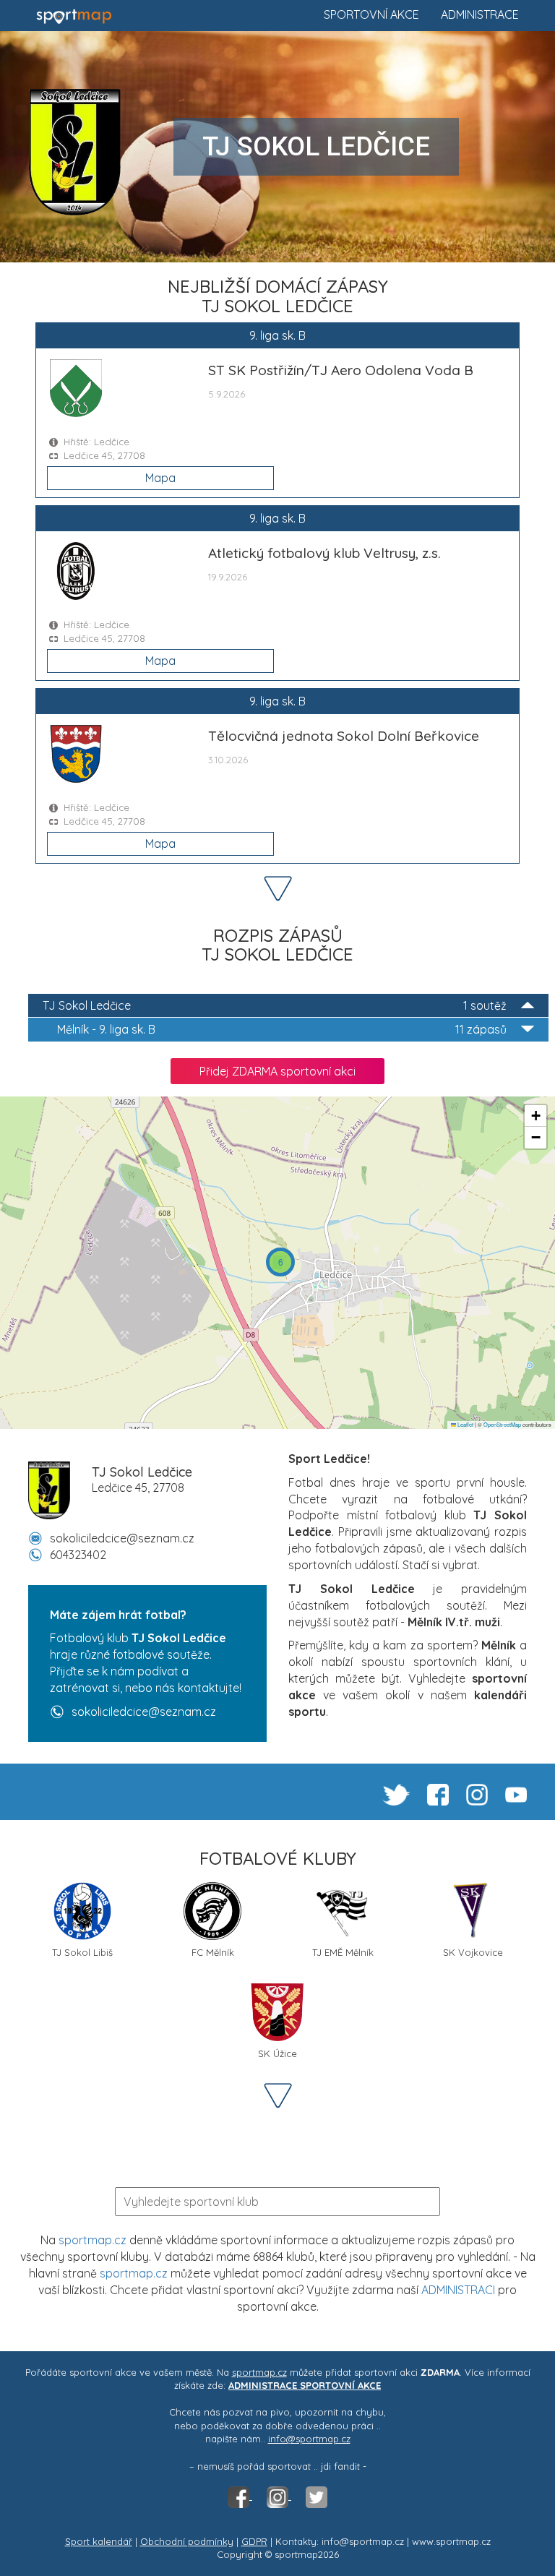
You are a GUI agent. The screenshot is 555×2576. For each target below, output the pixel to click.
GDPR (254, 2541)
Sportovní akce (371, 14)
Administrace (480, 14)
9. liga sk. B (282, 1029)
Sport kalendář (99, 2541)
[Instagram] (279, 2496)
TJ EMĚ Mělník (343, 1952)
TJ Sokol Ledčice (275, 1005)
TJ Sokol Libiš (82, 1952)
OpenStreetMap (502, 1424)
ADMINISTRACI (458, 2290)
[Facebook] (240, 2496)
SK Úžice (277, 2053)
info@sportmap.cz (309, 2439)
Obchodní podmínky (187, 2541)
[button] (280, 1262)
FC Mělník (213, 1952)
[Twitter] (317, 2496)
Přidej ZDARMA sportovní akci (277, 1071)
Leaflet (465, 1424)
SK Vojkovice (473, 1952)
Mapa (160, 478)
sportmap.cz (92, 2240)
